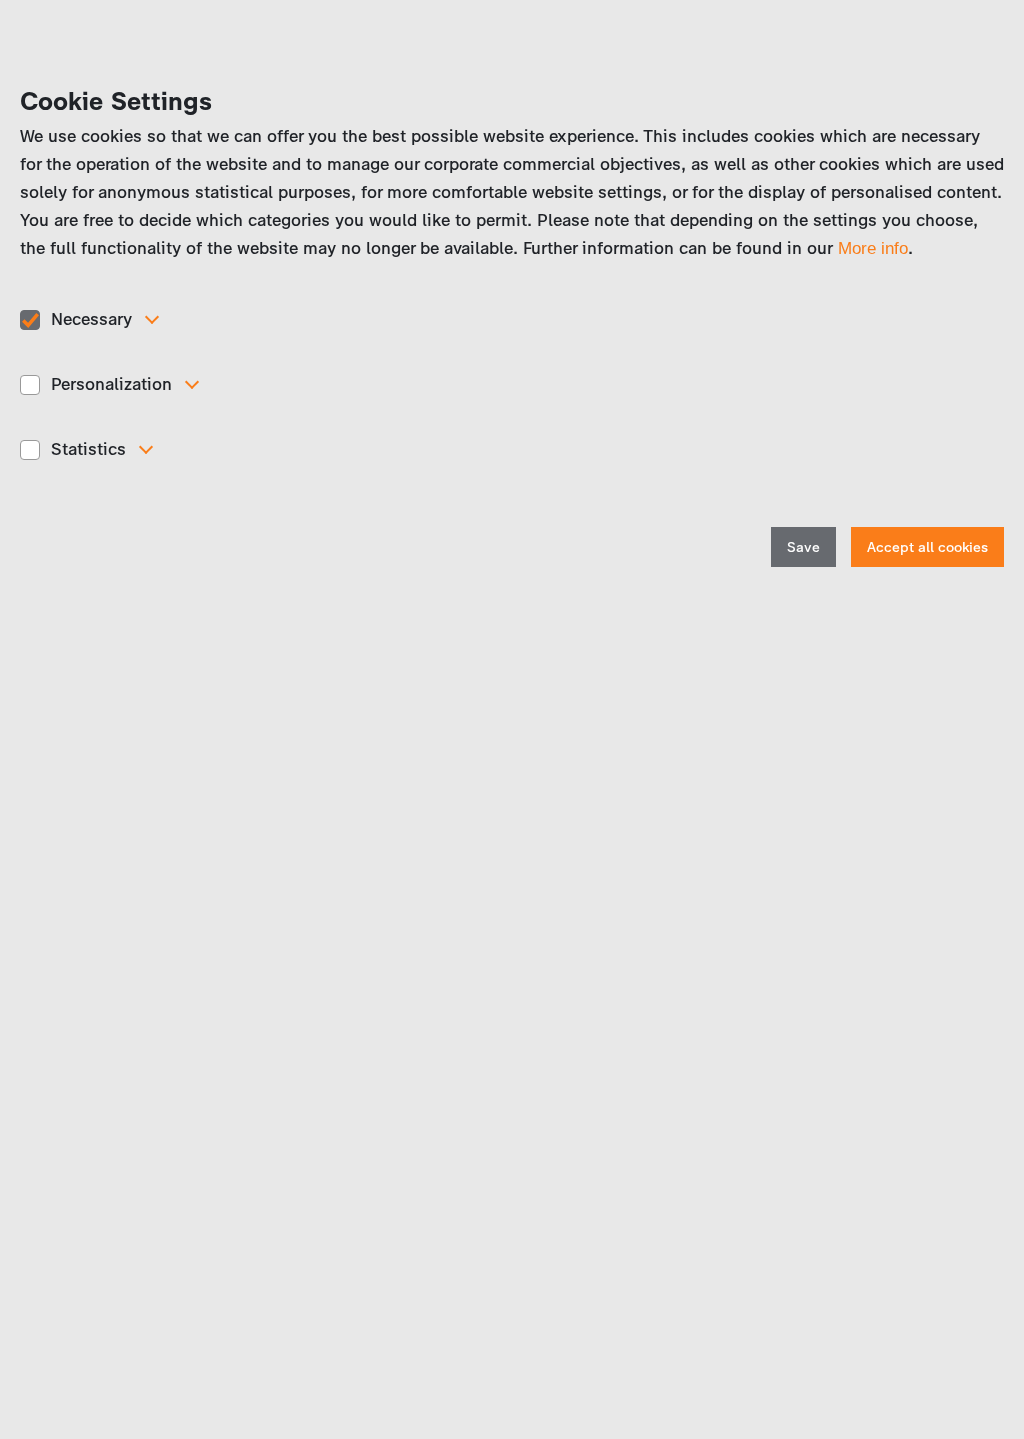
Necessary (91, 319)
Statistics (88, 449)
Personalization (111, 384)
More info (873, 248)
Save (803, 547)
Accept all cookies (927, 547)
